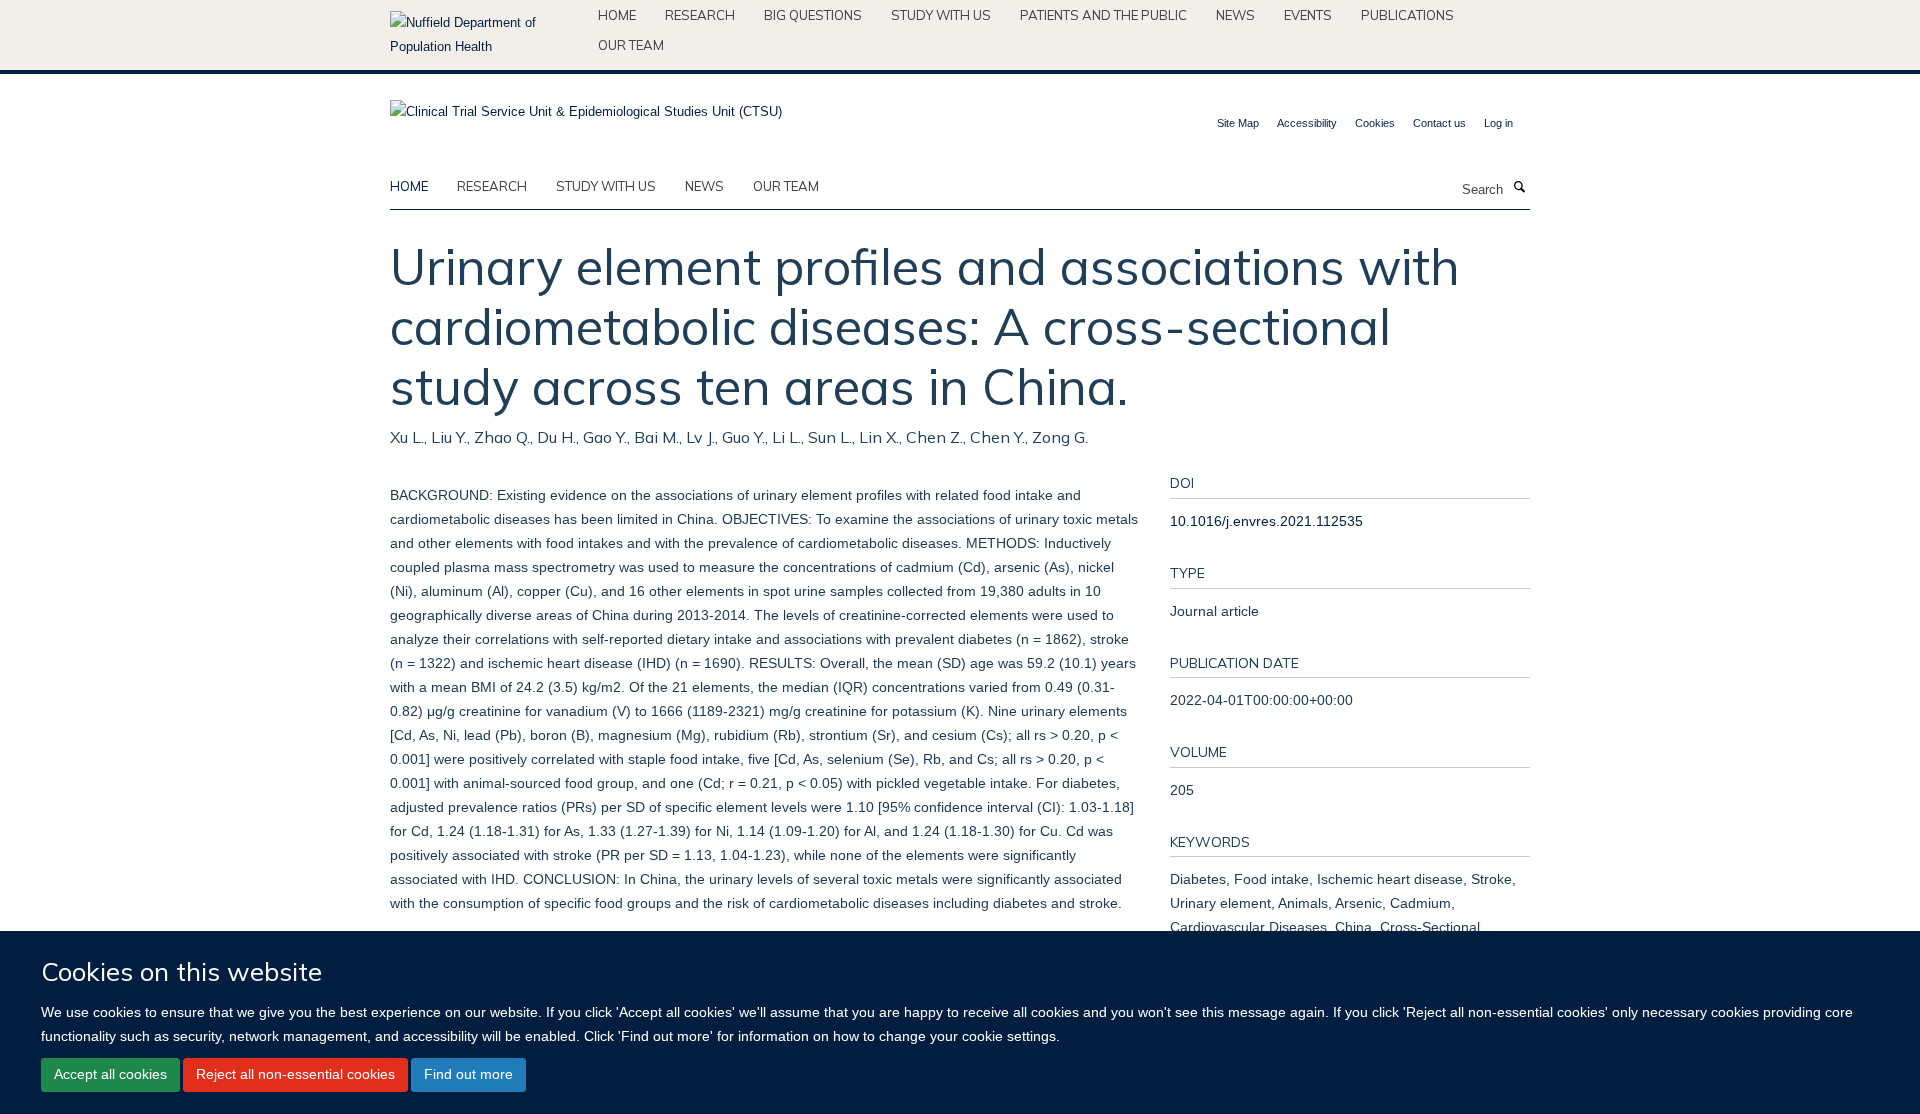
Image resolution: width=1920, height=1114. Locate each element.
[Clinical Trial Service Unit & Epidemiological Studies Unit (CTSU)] (586, 105)
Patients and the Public (1103, 15)
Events (1308, 15)
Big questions (813, 15)
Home (617, 15)
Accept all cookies (110, 1074)
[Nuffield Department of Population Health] (486, 35)
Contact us (1439, 123)
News (1235, 15)
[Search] (1519, 188)
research (492, 186)
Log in (1498, 123)
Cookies (1375, 123)
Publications (1407, 15)
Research (700, 15)
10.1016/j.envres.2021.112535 (1266, 521)
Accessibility (1307, 123)
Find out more (468, 1074)
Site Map (1238, 123)
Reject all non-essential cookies (295, 1074)
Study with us (941, 15)
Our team (631, 45)
